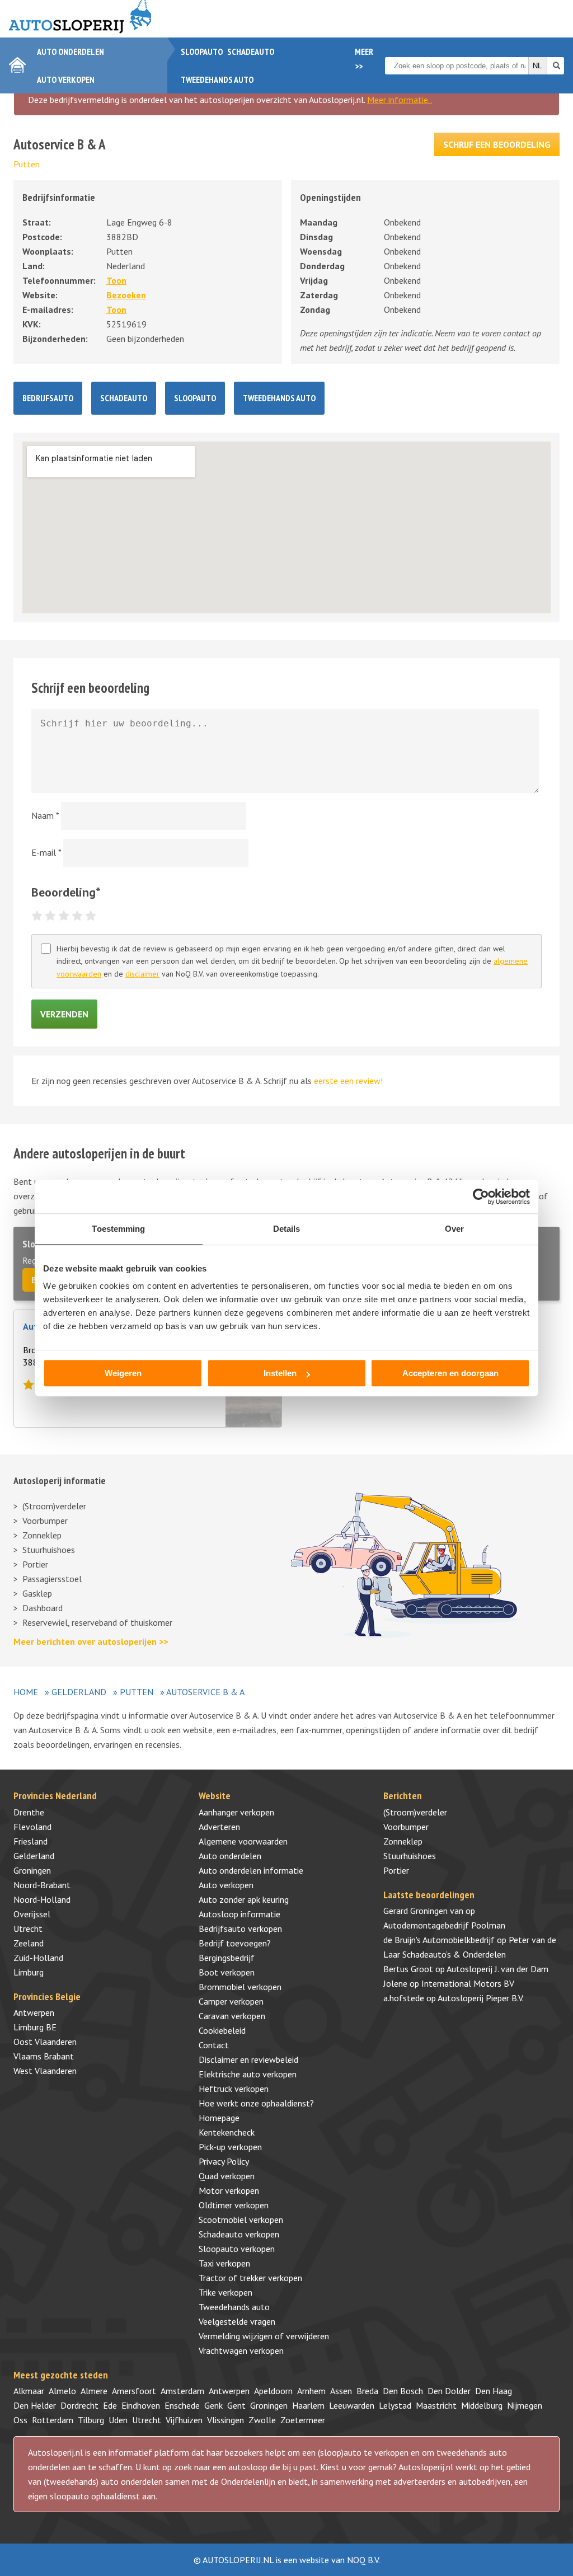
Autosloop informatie (239, 1914)
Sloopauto (202, 51)
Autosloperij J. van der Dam (497, 1969)
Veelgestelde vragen (237, 2321)
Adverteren (219, 1827)
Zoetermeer (303, 2420)
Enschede (182, 2405)
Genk (213, 2405)
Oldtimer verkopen (234, 2205)
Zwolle (262, 2420)
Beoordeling (66, 892)
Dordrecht (79, 2405)
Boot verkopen (227, 1972)
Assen (341, 2391)
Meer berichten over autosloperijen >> (91, 1641)
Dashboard (43, 1608)
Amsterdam (182, 2391)
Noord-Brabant (42, 1885)
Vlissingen (226, 2420)
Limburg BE (35, 2027)
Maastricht (436, 2405)
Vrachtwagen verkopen (241, 2350)
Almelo (62, 2391)
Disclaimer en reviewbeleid (248, 2059)
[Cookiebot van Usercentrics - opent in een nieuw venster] (481, 1196)
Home (26, 1692)
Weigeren (123, 1373)
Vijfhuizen (184, 2420)
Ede (110, 2405)
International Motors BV (468, 1983)
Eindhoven (141, 2405)
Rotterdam (53, 2420)
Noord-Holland (42, 1899)
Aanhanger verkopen (236, 1812)
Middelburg (482, 2405)
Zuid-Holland (38, 1958)
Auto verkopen (66, 79)
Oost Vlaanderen (45, 2042)
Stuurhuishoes (49, 1550)
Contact (214, 2045)
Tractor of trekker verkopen (250, 2278)
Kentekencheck (227, 2132)
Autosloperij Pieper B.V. (481, 1998)
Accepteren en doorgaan (450, 1373)
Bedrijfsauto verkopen (240, 1929)
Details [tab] (287, 1229)
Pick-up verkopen (230, 2147)
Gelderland (79, 1692)
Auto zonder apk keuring (244, 1899)
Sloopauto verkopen (237, 2249)
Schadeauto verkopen (239, 2234)
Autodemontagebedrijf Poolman (444, 1925)
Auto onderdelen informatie (251, 1870)
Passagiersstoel (52, 1579)
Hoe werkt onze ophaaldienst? (256, 2103)
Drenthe (29, 1812)
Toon (116, 280)
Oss (20, 2420)
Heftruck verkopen (234, 2089)
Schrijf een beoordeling (497, 144)
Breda (367, 2391)
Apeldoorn (273, 2391)
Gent (236, 2405)
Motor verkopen (229, 2190)
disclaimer (142, 974)
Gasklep (37, 1593)
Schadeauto (251, 51)
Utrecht (28, 1929)
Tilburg (91, 2420)
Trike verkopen (226, 2292)
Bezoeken (126, 295)
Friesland (30, 1841)
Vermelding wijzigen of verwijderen (264, 2336)
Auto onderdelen (71, 51)
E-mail (46, 852)
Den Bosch (403, 2391)
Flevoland (32, 1827)
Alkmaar (29, 2391)
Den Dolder (449, 2391)
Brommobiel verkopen (240, 1987)
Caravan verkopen (232, 2016)
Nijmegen (525, 2405)
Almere (94, 2391)
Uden (118, 2420)
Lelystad (395, 2405)
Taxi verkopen (224, 2263)
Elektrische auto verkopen (248, 2074)
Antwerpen (34, 2012)
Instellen (280, 1373)
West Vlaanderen (45, 2071)
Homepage (219, 2118)
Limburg (29, 1972)
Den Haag (494, 2391)
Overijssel (32, 1914)
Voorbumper (45, 1521)
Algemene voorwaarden (243, 1841)
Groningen (32, 1870)
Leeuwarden (352, 2405)
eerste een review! (348, 1081)
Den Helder (35, 2405)
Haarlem (308, 2405)
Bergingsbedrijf (227, 1958)
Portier (35, 1564)
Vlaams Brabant (44, 2056)
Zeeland (29, 1943)
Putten (27, 164)
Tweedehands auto (217, 79)
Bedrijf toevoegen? (235, 1943)
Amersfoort (134, 2391)
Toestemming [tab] (118, 1229)
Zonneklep (42, 1535)
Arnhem (311, 2391)
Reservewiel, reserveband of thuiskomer (97, 1622)
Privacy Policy (224, 2161)
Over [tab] (454, 1229)
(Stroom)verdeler (54, 1506)
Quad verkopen (227, 2176)
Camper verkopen (231, 2001)
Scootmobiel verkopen (241, 2220)
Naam (45, 815)
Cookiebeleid (222, 2030)
